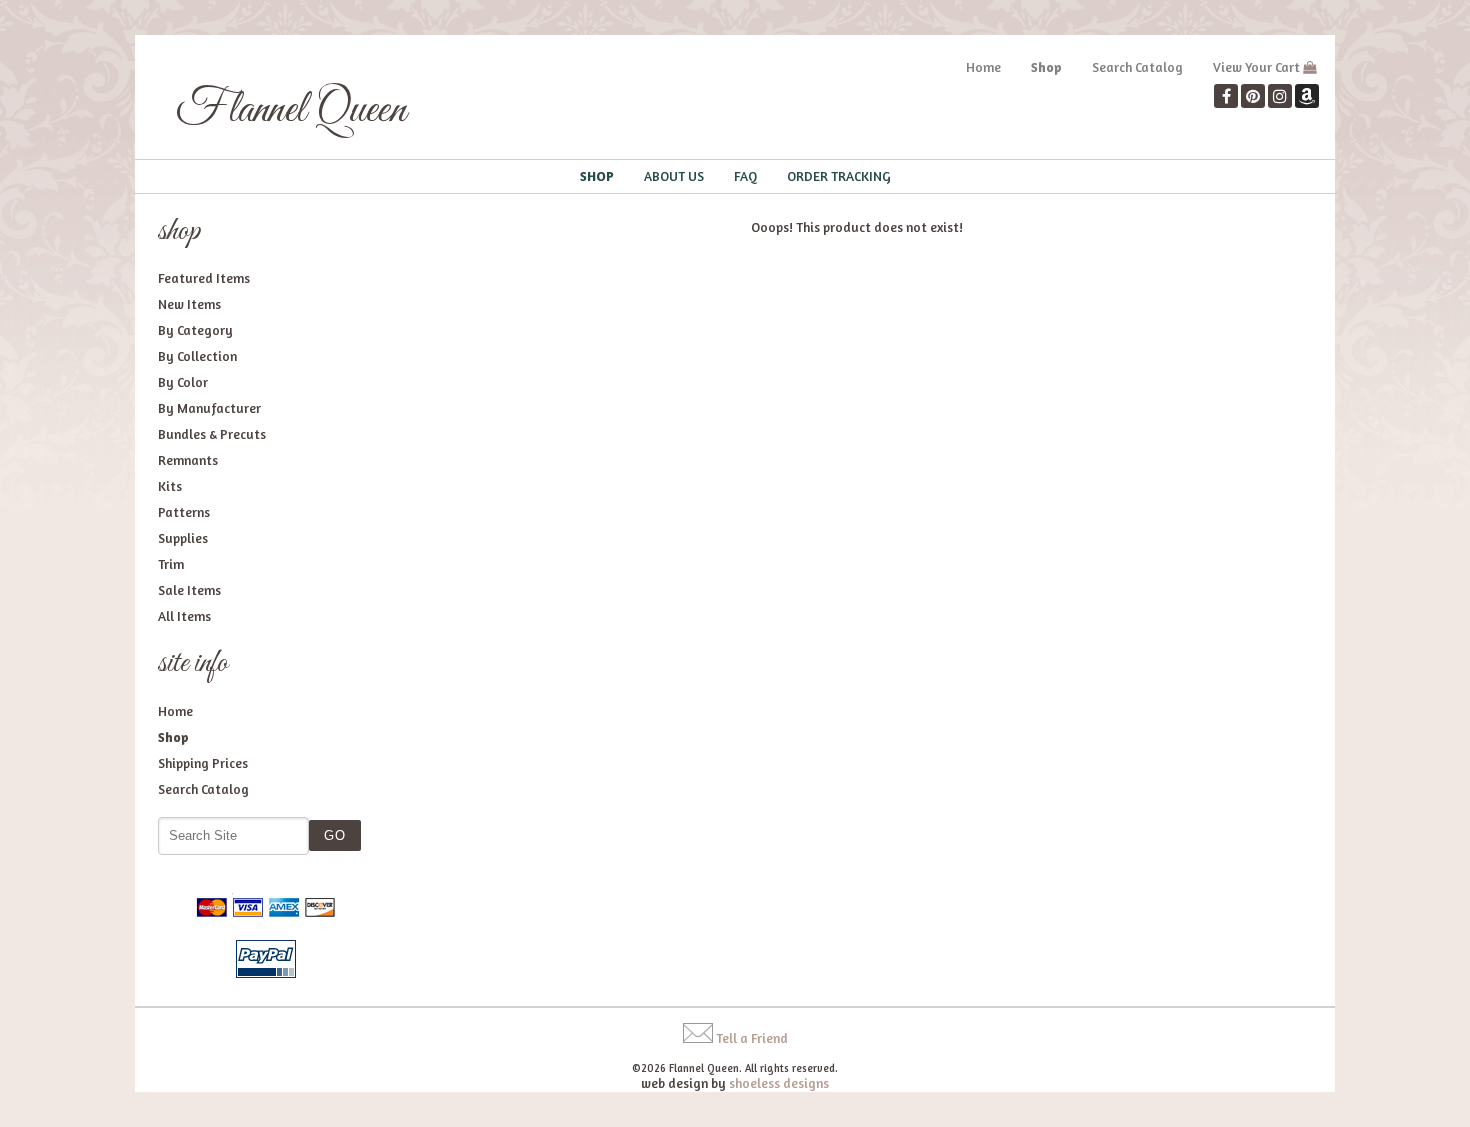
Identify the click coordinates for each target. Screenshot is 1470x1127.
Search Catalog (1137, 67)
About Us (674, 176)
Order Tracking (839, 176)
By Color (183, 382)
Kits (170, 486)
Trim (171, 564)
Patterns (184, 512)
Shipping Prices (203, 763)
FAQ (745, 176)
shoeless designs (779, 1083)
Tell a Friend (752, 1038)
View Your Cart (1256, 67)
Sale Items (189, 590)
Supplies (183, 538)
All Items (184, 616)
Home (983, 67)
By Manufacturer (209, 408)
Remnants (188, 460)
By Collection (197, 356)
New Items (189, 304)
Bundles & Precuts (212, 434)
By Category (195, 330)
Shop (1046, 67)
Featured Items (204, 278)
